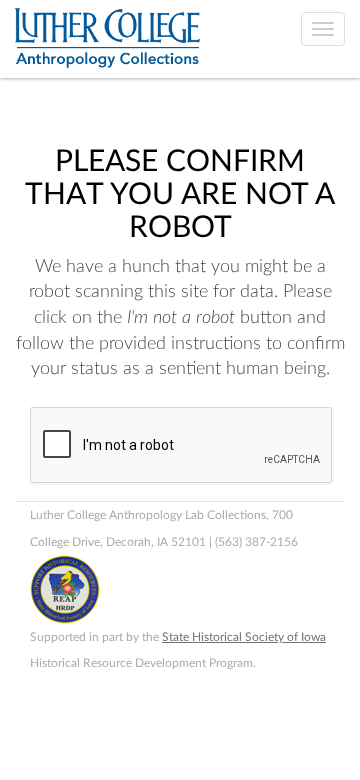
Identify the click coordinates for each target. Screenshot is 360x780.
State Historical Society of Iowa (244, 637)
